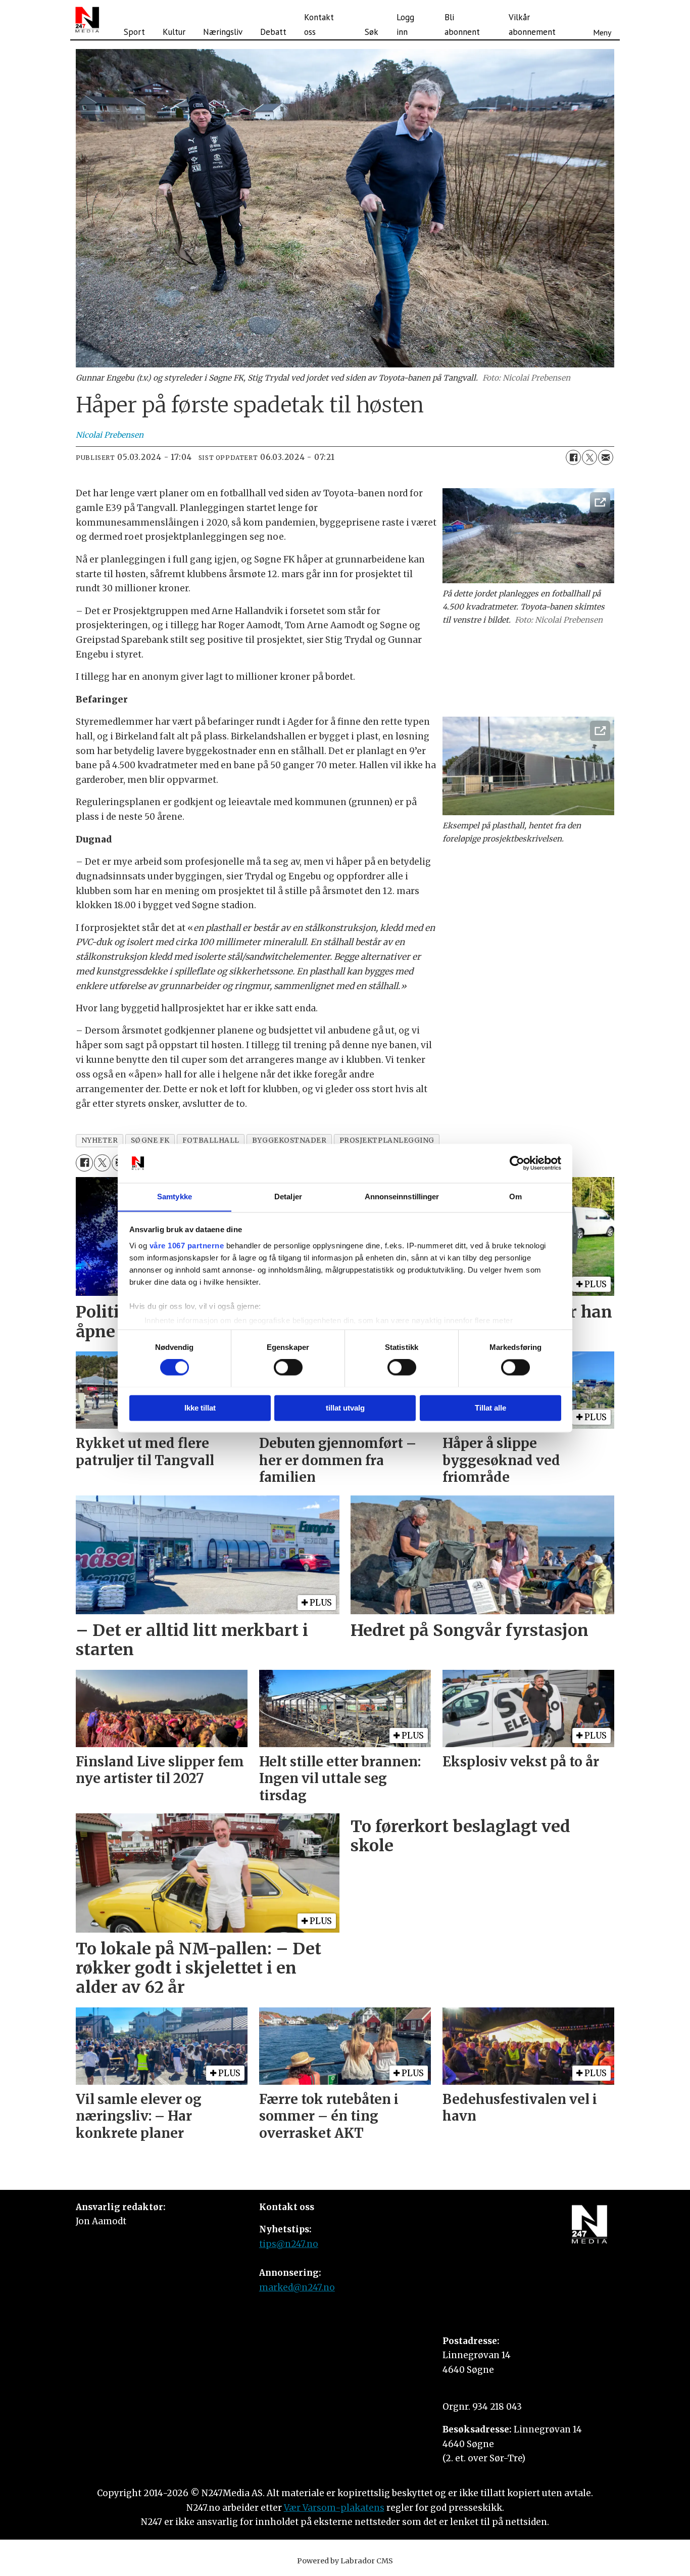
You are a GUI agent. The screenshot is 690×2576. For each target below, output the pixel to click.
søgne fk (150, 1140)
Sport (134, 32)
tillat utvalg (345, 1408)
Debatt (273, 32)
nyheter (100, 1140)
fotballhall (211, 1140)
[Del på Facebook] (573, 457)
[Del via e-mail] (606, 457)
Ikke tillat (200, 1408)
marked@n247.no (297, 2287)
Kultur (174, 32)
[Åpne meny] (602, 20)
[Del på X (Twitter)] (589, 457)
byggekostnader (289, 1140)
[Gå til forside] (87, 20)
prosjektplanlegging (387, 1140)
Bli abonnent (462, 25)
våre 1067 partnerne (187, 1246)
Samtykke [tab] (175, 1197)
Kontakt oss (319, 25)
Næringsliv (223, 32)
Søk (372, 32)
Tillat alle (490, 1408)
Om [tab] (515, 1197)
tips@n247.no (289, 2244)
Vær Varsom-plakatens (334, 2508)
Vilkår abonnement (532, 25)
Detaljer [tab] (288, 1197)
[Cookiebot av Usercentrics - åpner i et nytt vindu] (517, 1163)
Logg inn (405, 25)
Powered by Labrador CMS (345, 2561)
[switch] (288, 1367)
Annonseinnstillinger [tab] (402, 1197)
